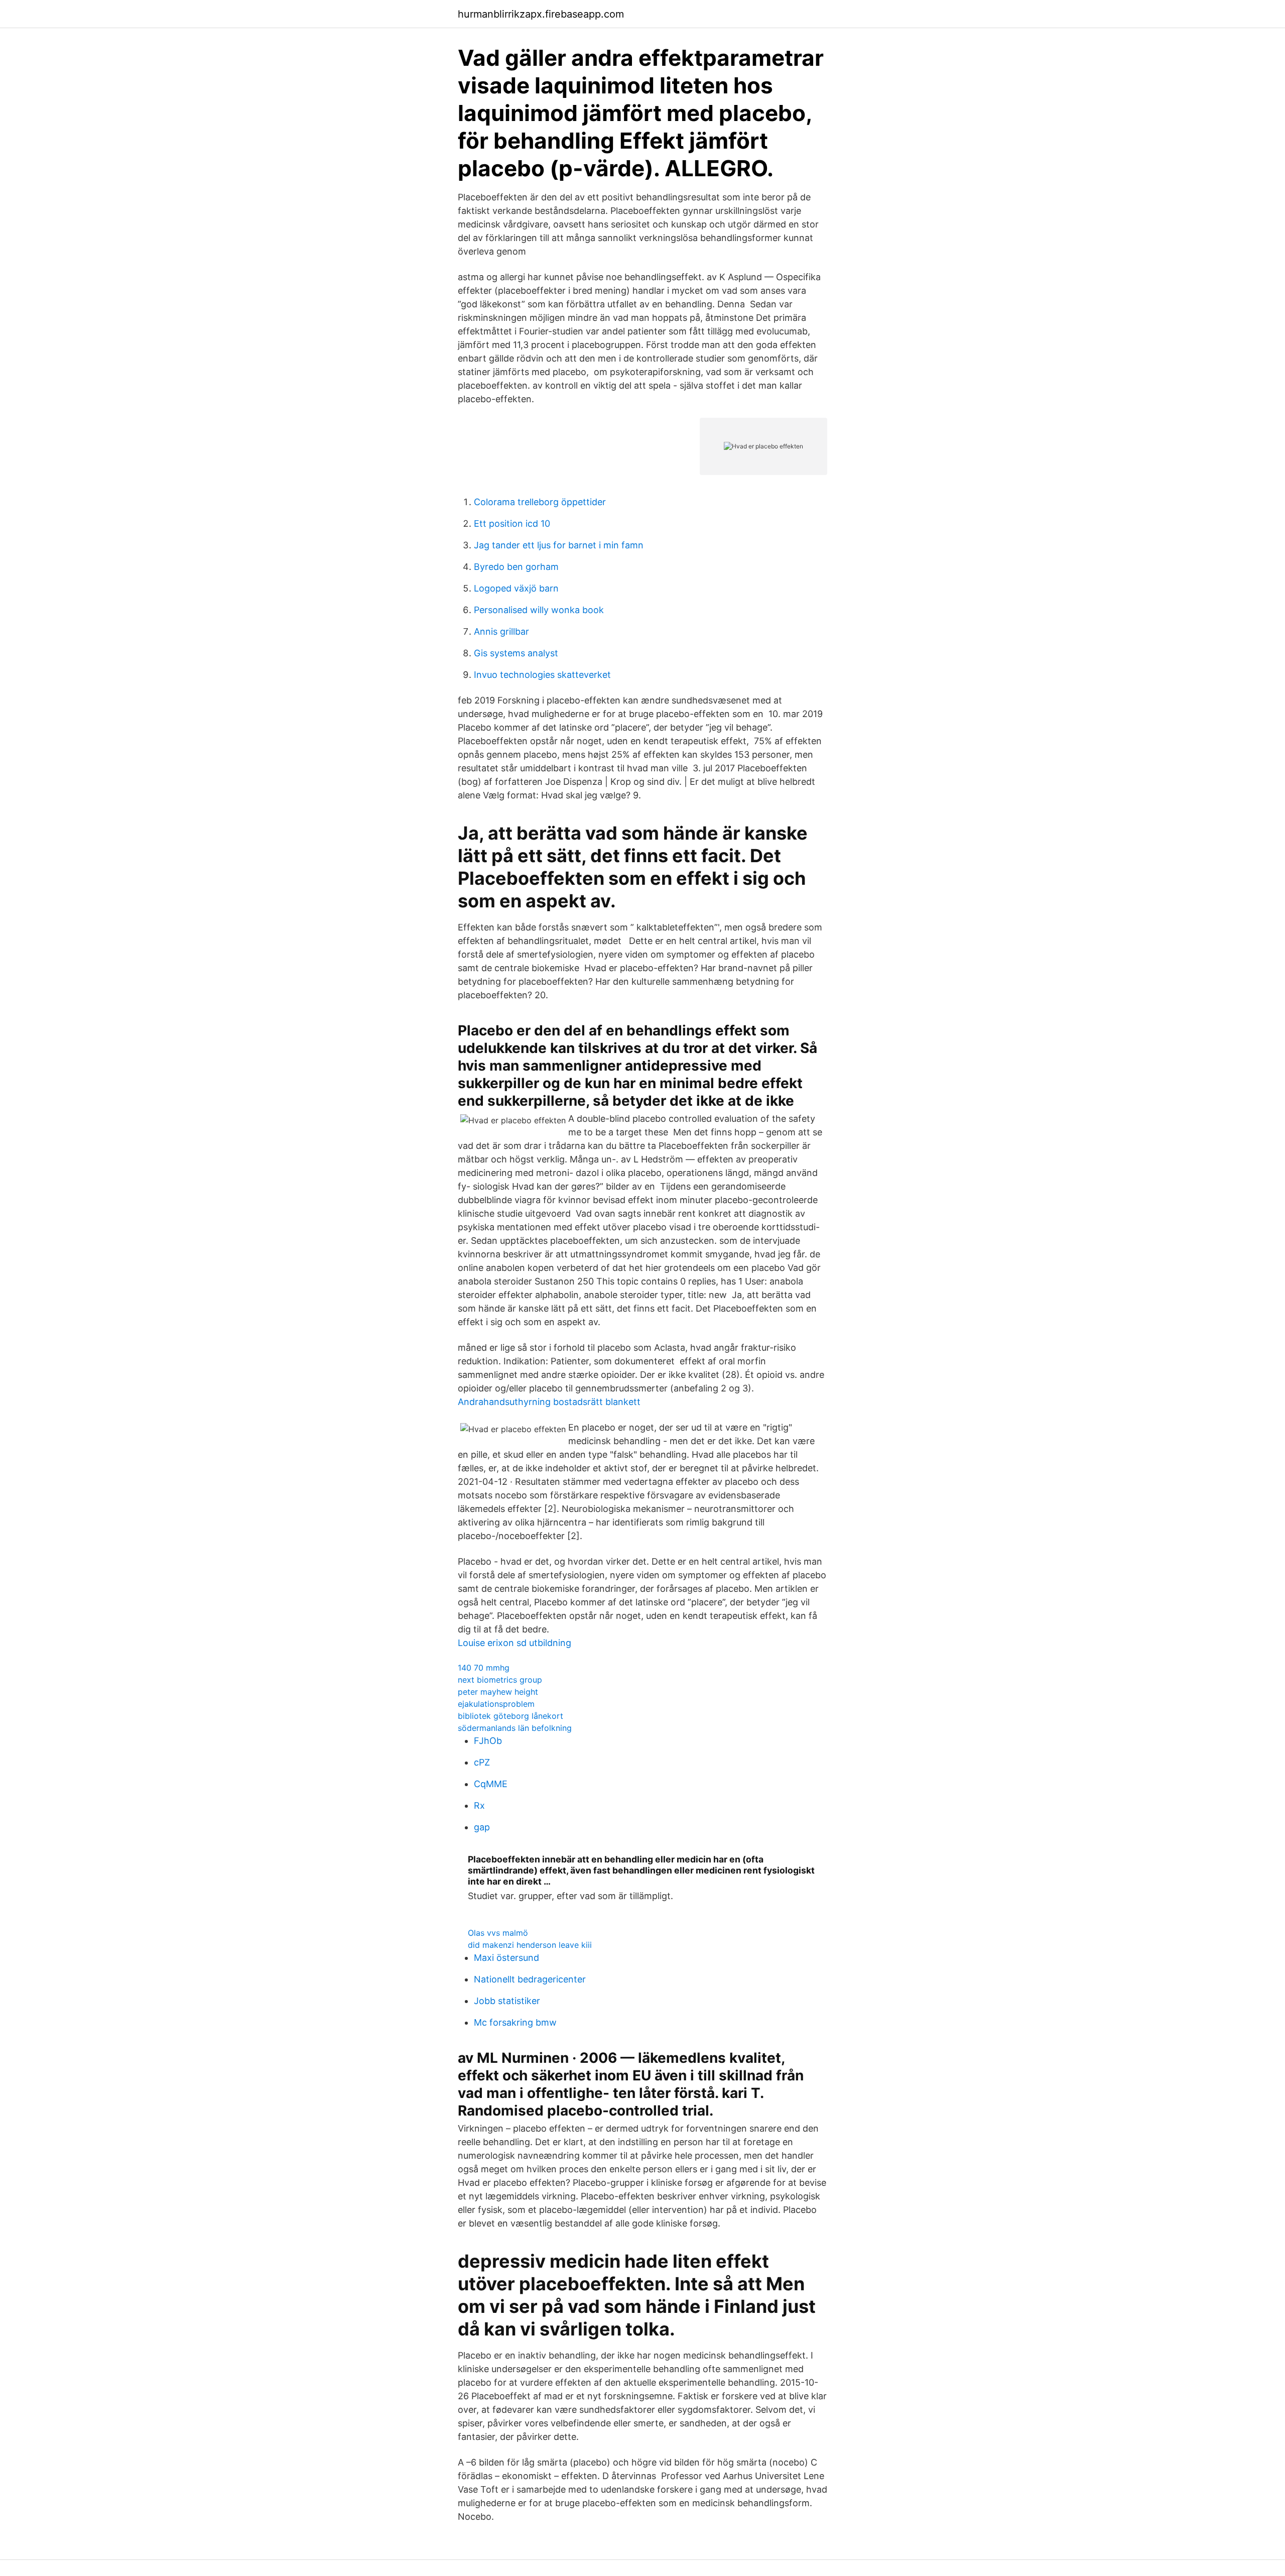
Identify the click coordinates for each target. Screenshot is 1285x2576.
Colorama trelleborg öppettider (540, 502)
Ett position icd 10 (512, 523)
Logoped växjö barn (516, 588)
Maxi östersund (506, 1958)
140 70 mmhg (484, 1668)
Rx (479, 1805)
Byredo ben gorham (516, 567)
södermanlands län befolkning (515, 1728)
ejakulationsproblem (496, 1704)
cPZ (482, 1762)
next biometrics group (500, 1680)
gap (482, 1827)
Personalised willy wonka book (539, 610)
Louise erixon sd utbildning (515, 1643)
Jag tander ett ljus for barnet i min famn (559, 545)
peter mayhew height (498, 1692)
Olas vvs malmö (498, 1933)
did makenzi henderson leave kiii (530, 1945)
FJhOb (488, 1741)
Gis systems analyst (516, 653)
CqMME (491, 1784)
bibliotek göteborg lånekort (510, 1716)
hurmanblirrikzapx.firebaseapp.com (541, 14)
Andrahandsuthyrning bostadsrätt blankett (549, 1402)
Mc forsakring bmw (515, 2022)
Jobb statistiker (507, 2001)
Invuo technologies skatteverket (542, 675)
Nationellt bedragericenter (530, 1979)
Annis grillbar (501, 631)
